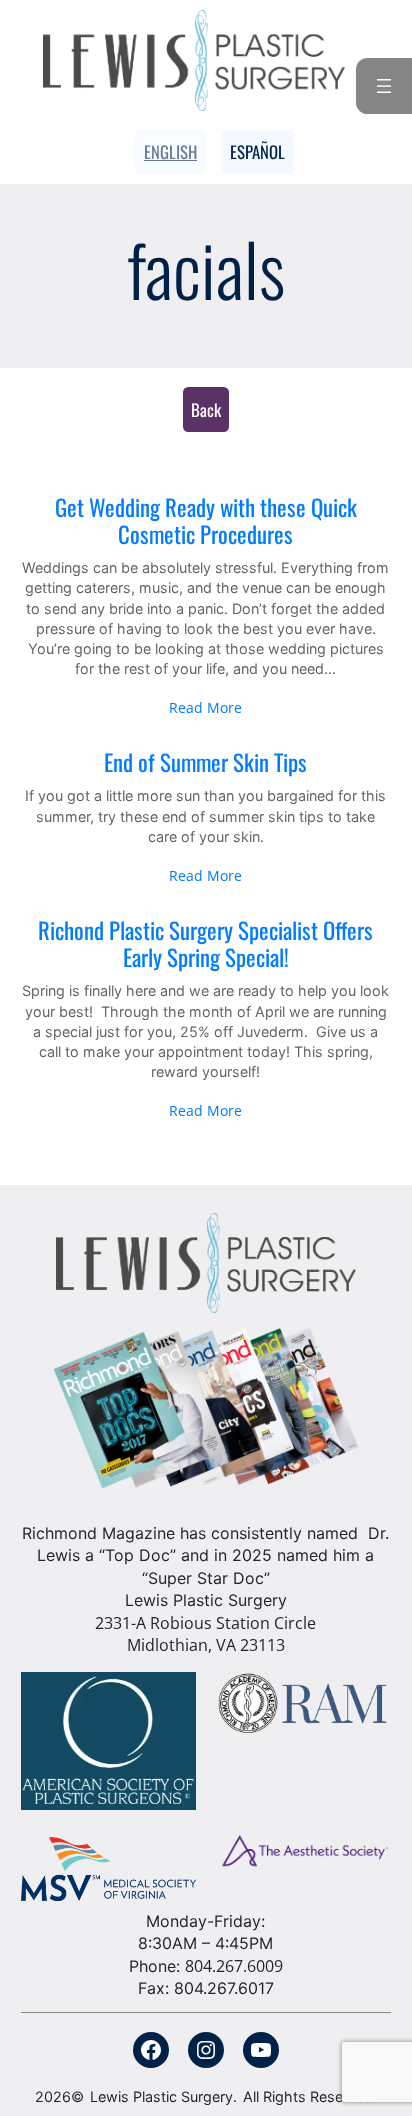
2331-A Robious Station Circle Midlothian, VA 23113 (205, 1634)
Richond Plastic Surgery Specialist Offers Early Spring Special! (205, 944)
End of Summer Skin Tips (205, 762)
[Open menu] (384, 86)
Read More (205, 707)
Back (206, 409)
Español (257, 151)
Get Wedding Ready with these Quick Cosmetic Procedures (206, 521)
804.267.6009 (234, 1966)
